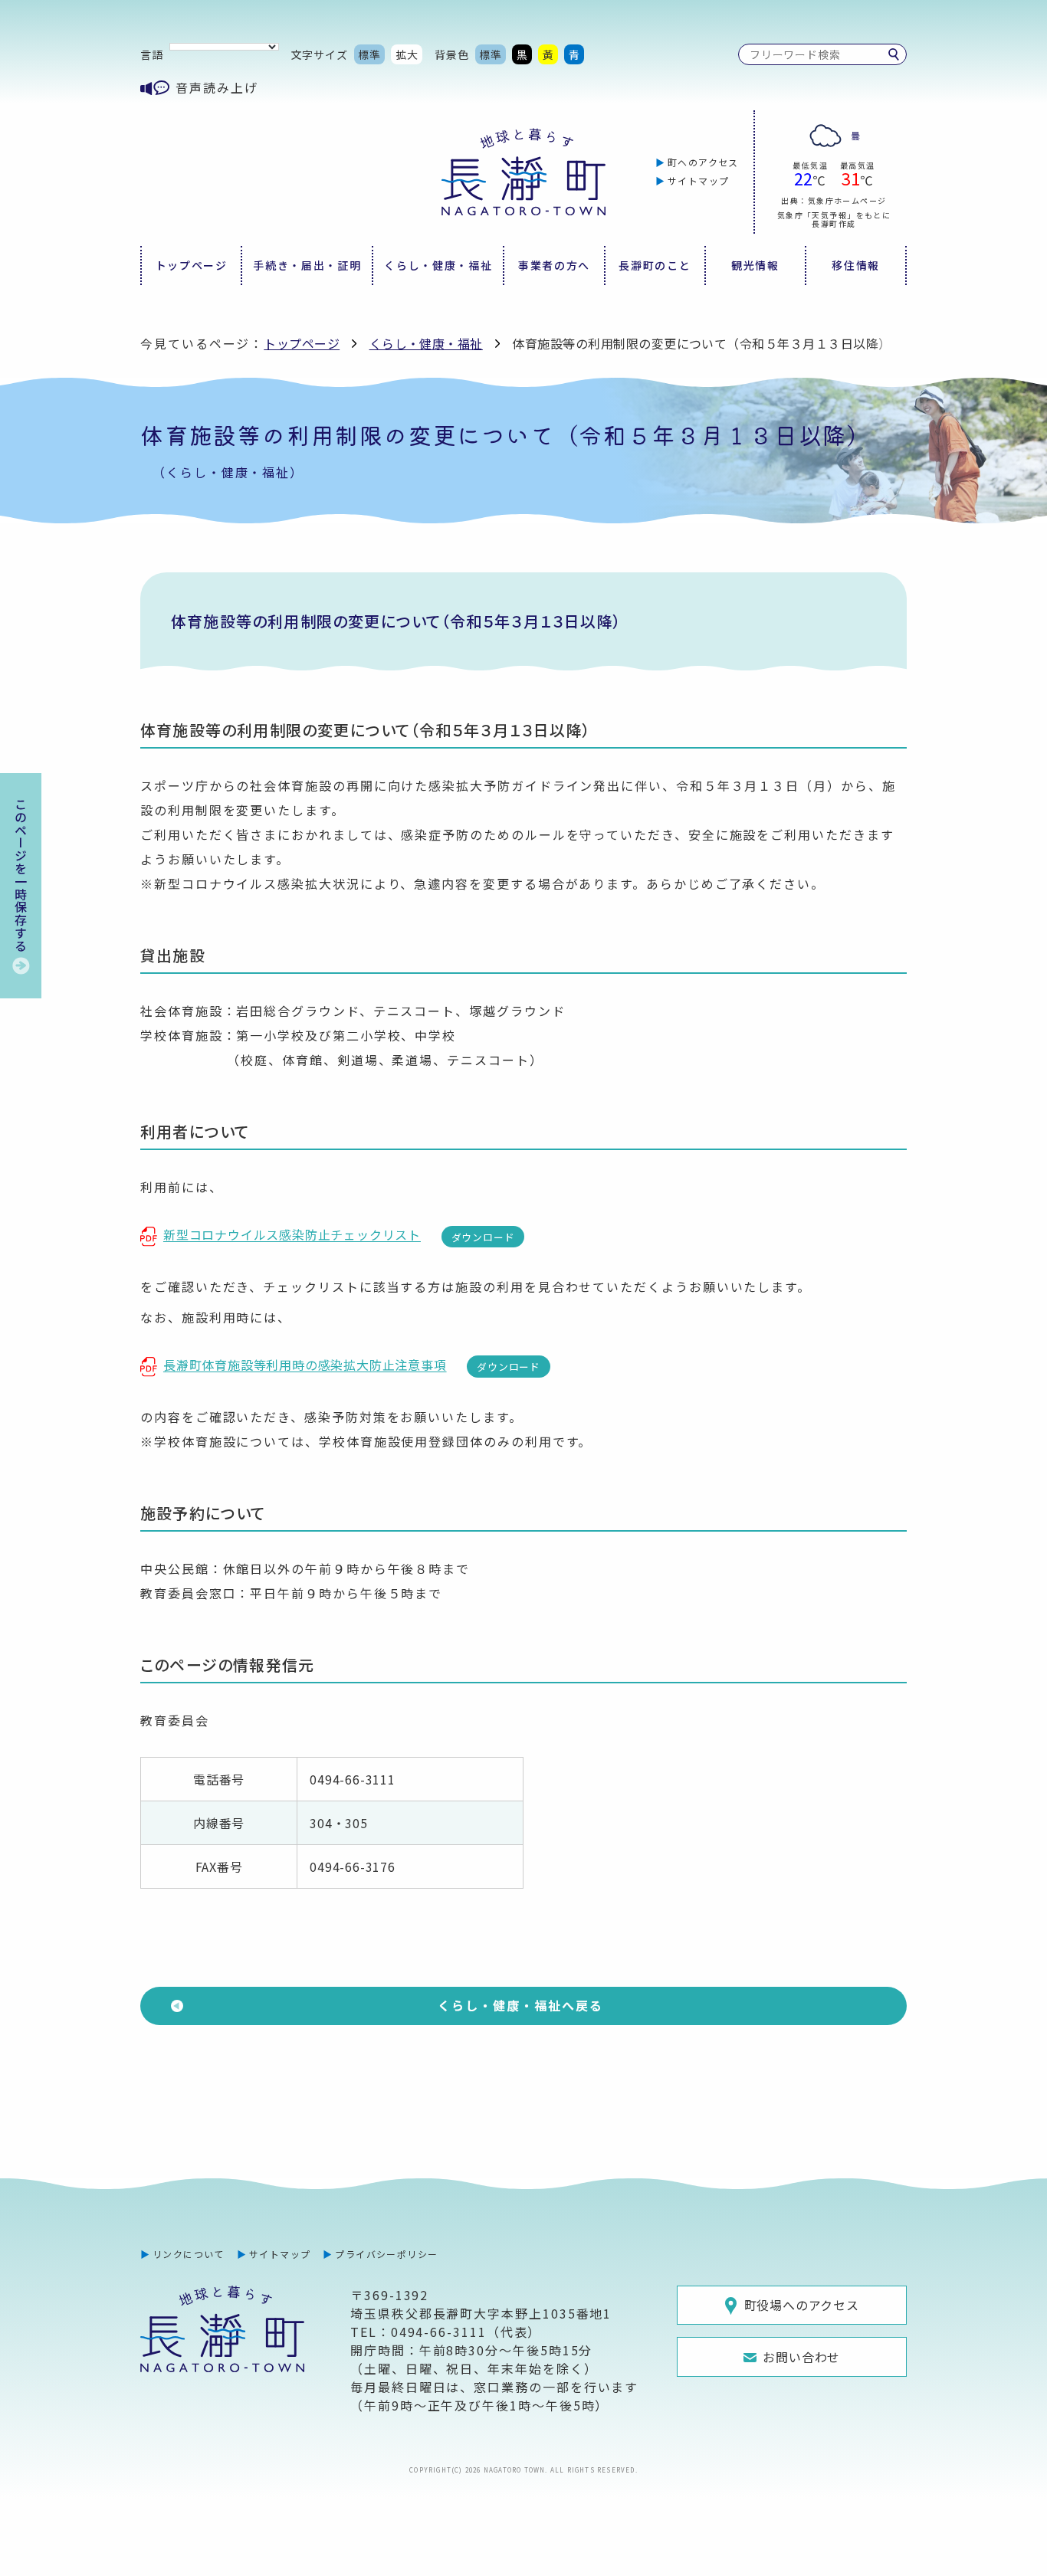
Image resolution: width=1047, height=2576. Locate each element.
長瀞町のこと (655, 265)
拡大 (407, 54)
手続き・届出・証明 (307, 265)
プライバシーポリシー (386, 2254)
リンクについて (189, 2254)
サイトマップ (699, 180)
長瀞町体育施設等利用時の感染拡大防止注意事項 (305, 1365)
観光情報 (755, 265)
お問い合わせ (801, 2357)
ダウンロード (483, 1237)
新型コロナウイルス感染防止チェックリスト (292, 1234)
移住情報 (856, 265)
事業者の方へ (554, 265)
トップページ (192, 265)
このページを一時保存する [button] (21, 875)
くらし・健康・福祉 (438, 265)
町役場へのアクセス (802, 2305)
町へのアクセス (703, 162)
